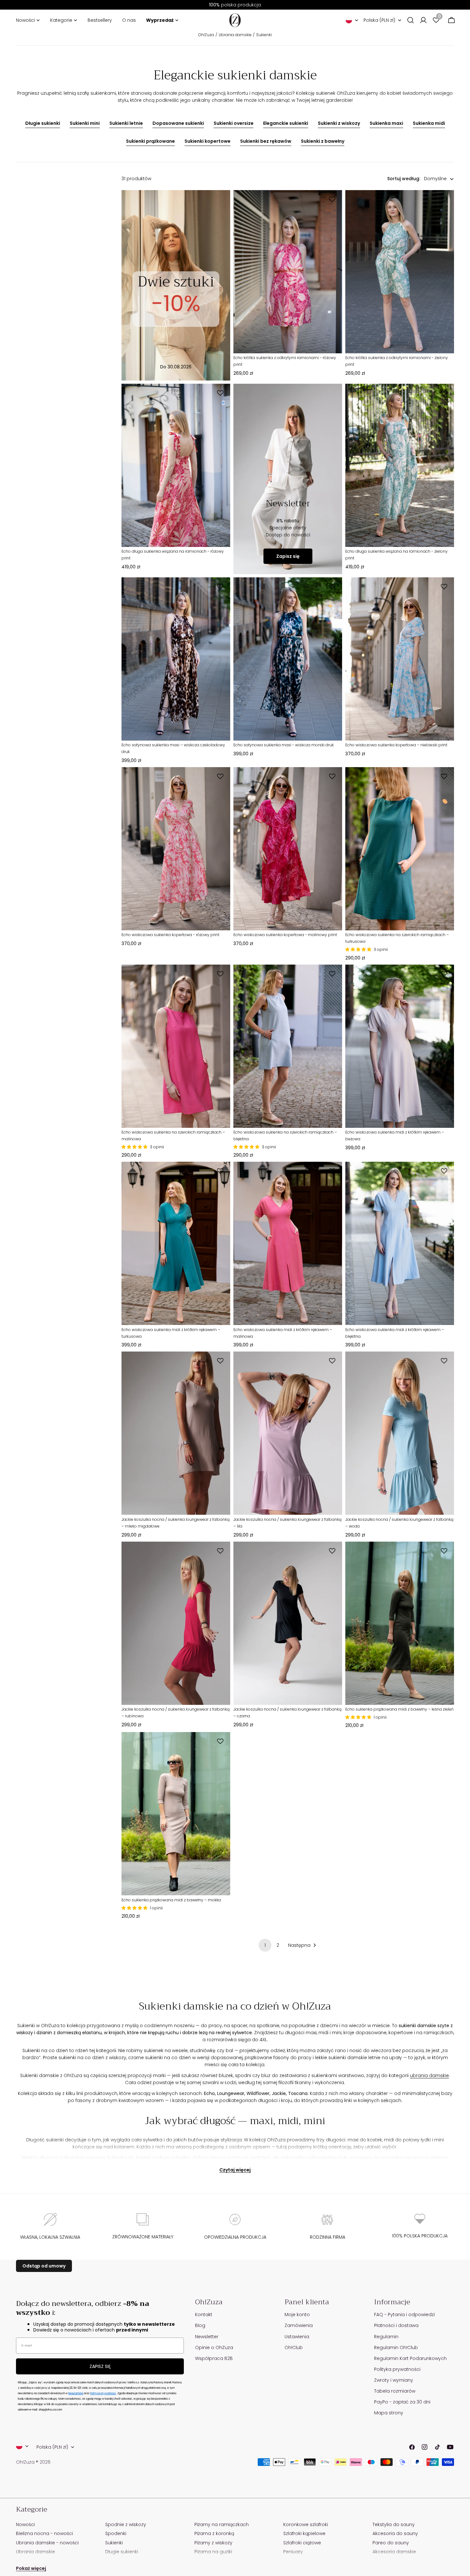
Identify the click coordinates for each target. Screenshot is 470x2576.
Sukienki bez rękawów (266, 141)
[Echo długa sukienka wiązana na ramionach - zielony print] (400, 465)
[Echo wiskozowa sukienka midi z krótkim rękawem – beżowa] (400, 1046)
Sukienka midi (429, 123)
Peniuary (293, 2552)
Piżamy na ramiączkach (222, 2524)
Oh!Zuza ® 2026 (33, 2462)
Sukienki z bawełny (323, 141)
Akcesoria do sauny (395, 2533)
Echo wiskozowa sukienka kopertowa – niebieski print (396, 745)
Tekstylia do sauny (394, 2524)
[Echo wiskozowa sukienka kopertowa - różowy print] (176, 849)
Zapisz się (288, 556)
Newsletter (207, 2337)
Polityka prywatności (397, 2369)
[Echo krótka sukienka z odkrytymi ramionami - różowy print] (288, 272)
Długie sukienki (43, 123)
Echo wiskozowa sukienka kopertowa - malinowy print (285, 935)
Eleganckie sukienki (286, 123)
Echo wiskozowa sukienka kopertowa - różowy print (170, 935)
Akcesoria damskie (394, 2552)
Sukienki (264, 35)
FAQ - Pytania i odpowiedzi (404, 2315)
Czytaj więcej (235, 2170)
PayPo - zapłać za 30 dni (402, 2402)
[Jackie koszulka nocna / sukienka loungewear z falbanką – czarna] (288, 1623)
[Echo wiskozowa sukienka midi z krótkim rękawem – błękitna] (400, 1243)
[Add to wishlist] (333, 199)
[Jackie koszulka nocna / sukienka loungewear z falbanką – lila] (288, 1433)
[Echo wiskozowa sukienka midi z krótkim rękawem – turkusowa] (176, 1243)
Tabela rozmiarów (395, 2391)
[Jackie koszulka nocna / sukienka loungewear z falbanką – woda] (400, 1433)
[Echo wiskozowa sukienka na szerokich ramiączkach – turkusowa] (400, 849)
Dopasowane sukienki (178, 123)
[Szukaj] (411, 20)
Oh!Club (294, 2347)
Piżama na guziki (213, 2552)
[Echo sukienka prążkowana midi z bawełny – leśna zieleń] (400, 1623)
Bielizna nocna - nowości (44, 2533)
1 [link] (265, 1945)
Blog (200, 2325)
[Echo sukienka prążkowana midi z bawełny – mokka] (176, 1814)
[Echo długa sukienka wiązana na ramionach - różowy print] (176, 465)
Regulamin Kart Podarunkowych (410, 2358)
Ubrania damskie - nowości (47, 2543)
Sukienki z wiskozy (339, 123)
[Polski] (352, 20)
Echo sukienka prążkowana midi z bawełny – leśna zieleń (399, 1709)
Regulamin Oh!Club (396, 2347)
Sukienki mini (85, 123)
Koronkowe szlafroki (306, 2524)
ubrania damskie (429, 2075)
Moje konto (297, 2315)
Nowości (25, 2524)
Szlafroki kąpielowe (304, 2533)
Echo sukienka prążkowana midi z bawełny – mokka (171, 1900)
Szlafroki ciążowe (302, 2543)
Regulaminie (76, 2393)
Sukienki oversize (234, 123)
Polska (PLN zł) (379, 20)
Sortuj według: (404, 179)
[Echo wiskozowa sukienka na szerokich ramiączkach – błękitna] (288, 1046)
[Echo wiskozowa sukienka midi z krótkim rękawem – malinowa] (288, 1243)
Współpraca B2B (214, 2358)
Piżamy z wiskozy (213, 2543)
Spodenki (116, 2533)
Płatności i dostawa (396, 2325)
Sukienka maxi (386, 123)
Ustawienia (297, 2337)
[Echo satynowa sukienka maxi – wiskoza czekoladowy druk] (176, 659)
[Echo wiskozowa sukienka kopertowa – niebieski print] (400, 659)
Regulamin (386, 2337)
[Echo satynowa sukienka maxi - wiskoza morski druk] (288, 659)
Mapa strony (389, 2413)
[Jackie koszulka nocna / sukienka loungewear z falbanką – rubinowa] (176, 1623)
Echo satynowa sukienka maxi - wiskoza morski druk (284, 745)
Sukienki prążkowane (150, 141)
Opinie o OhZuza (214, 2347)
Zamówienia (299, 2325)
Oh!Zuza (206, 35)
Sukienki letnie (126, 123)
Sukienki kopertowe (208, 141)
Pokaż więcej (31, 2568)
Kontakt (204, 2315)
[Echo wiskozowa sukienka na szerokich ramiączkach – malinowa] (176, 1046)
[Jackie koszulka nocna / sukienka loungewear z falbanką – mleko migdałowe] (176, 1433)
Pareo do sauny (391, 2543)
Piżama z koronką (214, 2533)
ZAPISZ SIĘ (100, 2366)
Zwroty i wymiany (394, 2380)
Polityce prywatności (103, 2393)
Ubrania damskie (235, 35)
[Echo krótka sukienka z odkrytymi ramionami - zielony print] (400, 272)
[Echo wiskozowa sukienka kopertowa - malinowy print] (288, 849)
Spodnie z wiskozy (126, 2524)
